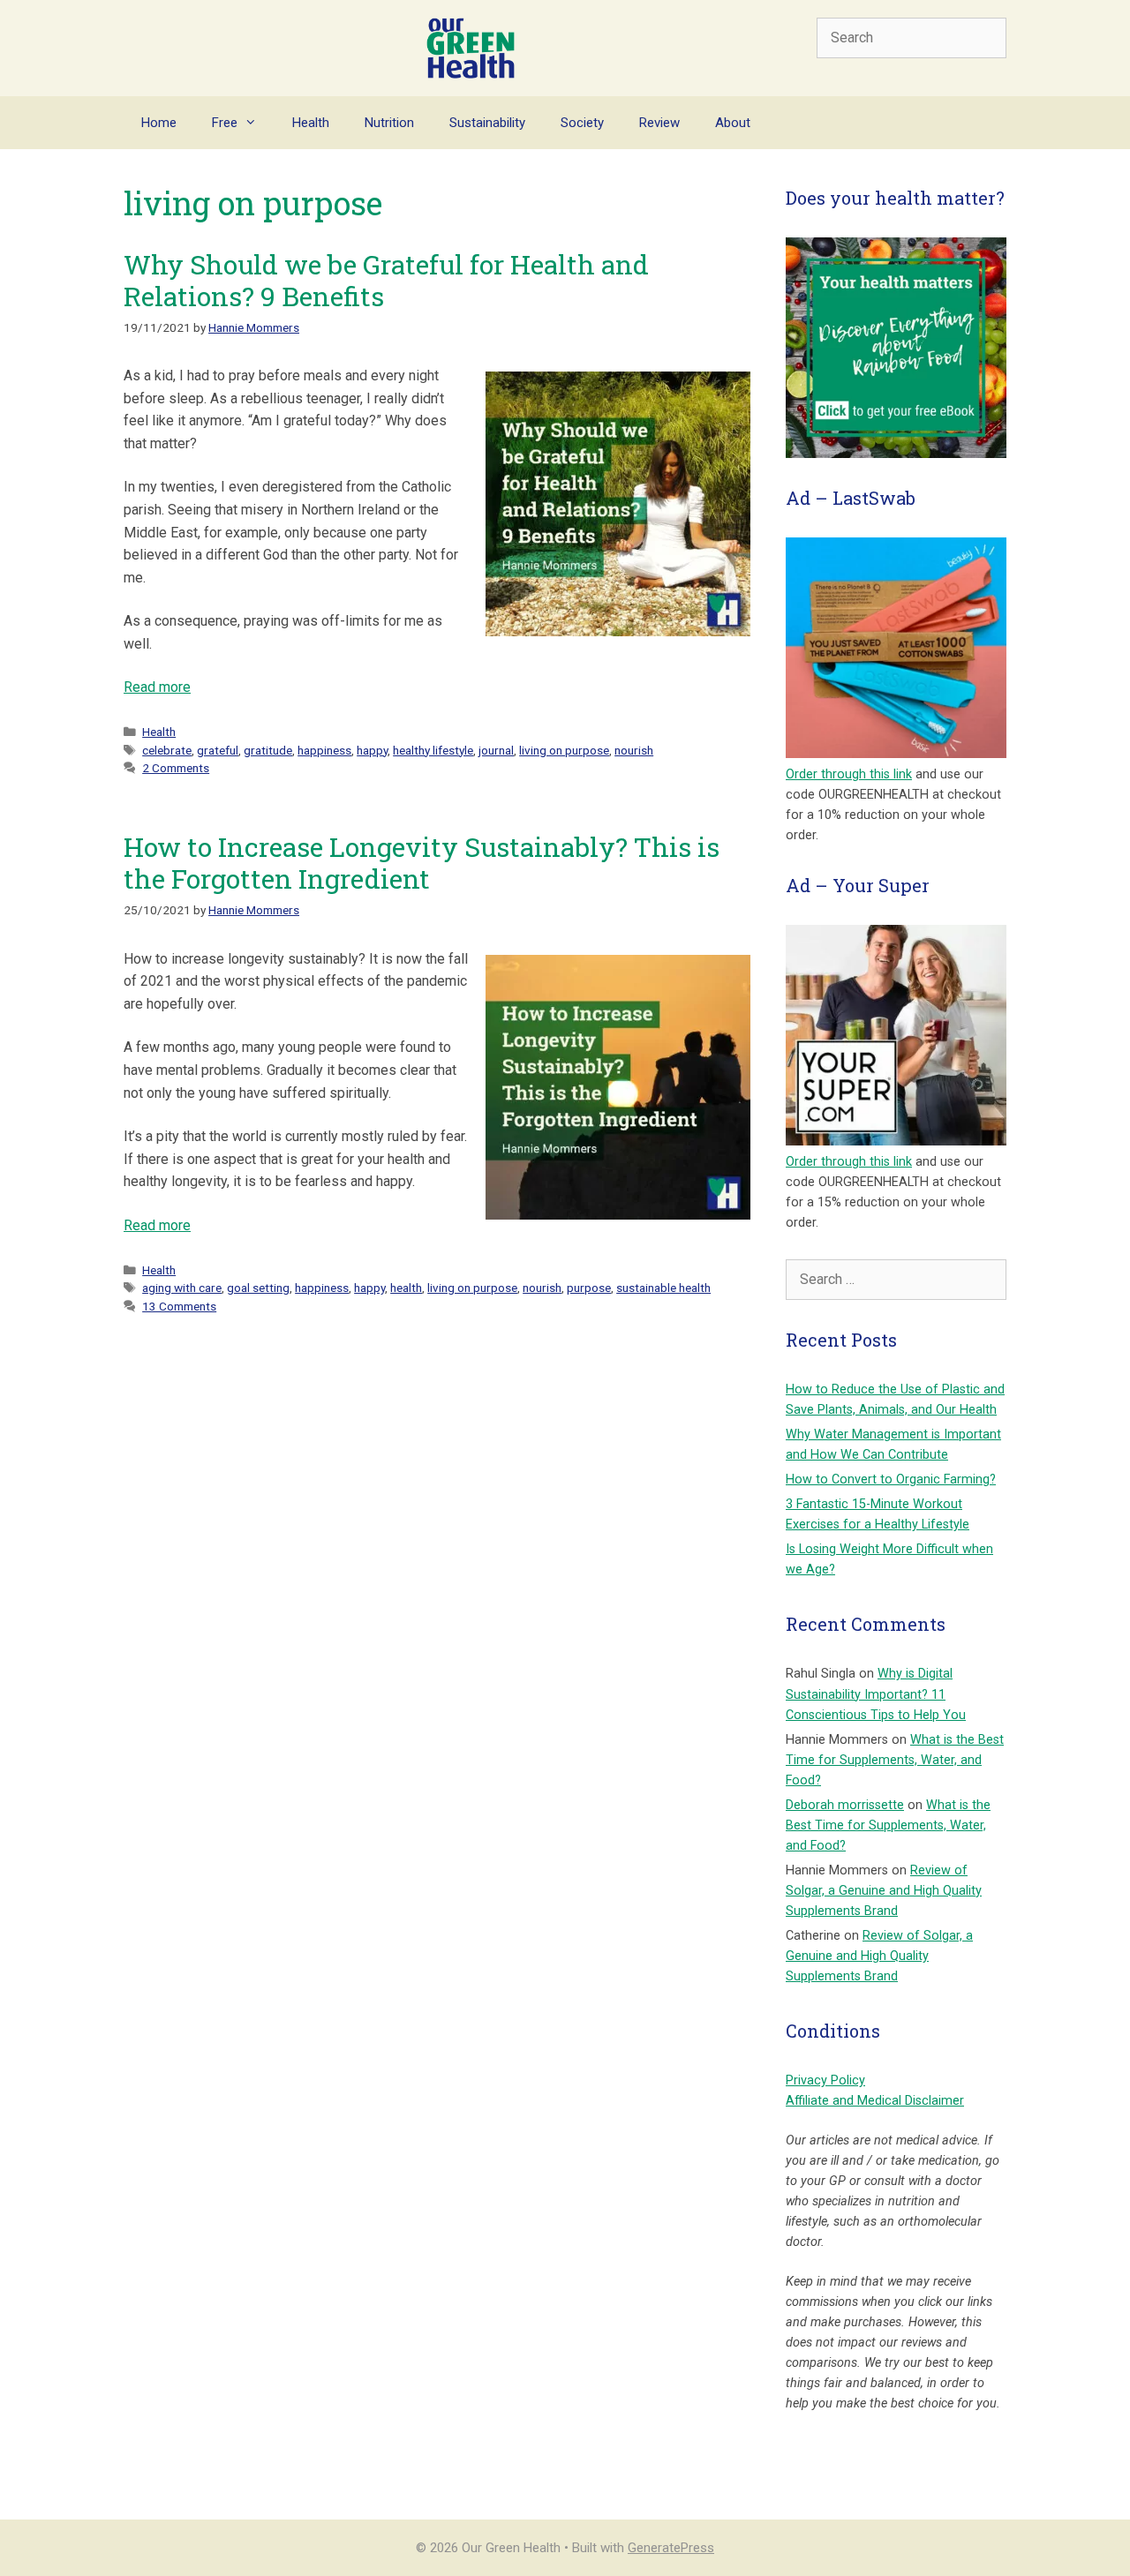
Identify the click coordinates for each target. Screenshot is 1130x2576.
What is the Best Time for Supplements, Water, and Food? (895, 1760)
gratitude (268, 750)
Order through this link (849, 774)
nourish (634, 750)
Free (225, 123)
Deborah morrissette (845, 1805)
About (733, 123)
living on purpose (564, 750)
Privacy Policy (825, 2080)
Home (159, 123)
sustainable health (663, 1288)
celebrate (167, 750)
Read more (157, 687)
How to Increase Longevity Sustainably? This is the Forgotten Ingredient (422, 863)
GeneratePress (671, 2548)
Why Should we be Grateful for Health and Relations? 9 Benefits (386, 280)
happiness (324, 750)
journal (496, 750)
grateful (218, 750)
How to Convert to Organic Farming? (891, 1480)
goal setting (258, 1288)
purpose (589, 1288)
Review (659, 123)
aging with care (182, 1288)
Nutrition (389, 123)
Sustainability (487, 123)
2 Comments (176, 768)
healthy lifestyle (433, 750)
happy (372, 750)
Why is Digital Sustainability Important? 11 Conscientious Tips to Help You (876, 1694)
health (406, 1288)
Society (582, 123)
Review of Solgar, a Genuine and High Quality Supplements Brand (884, 1891)
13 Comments (179, 1306)
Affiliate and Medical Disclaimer (875, 2101)
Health (311, 123)
